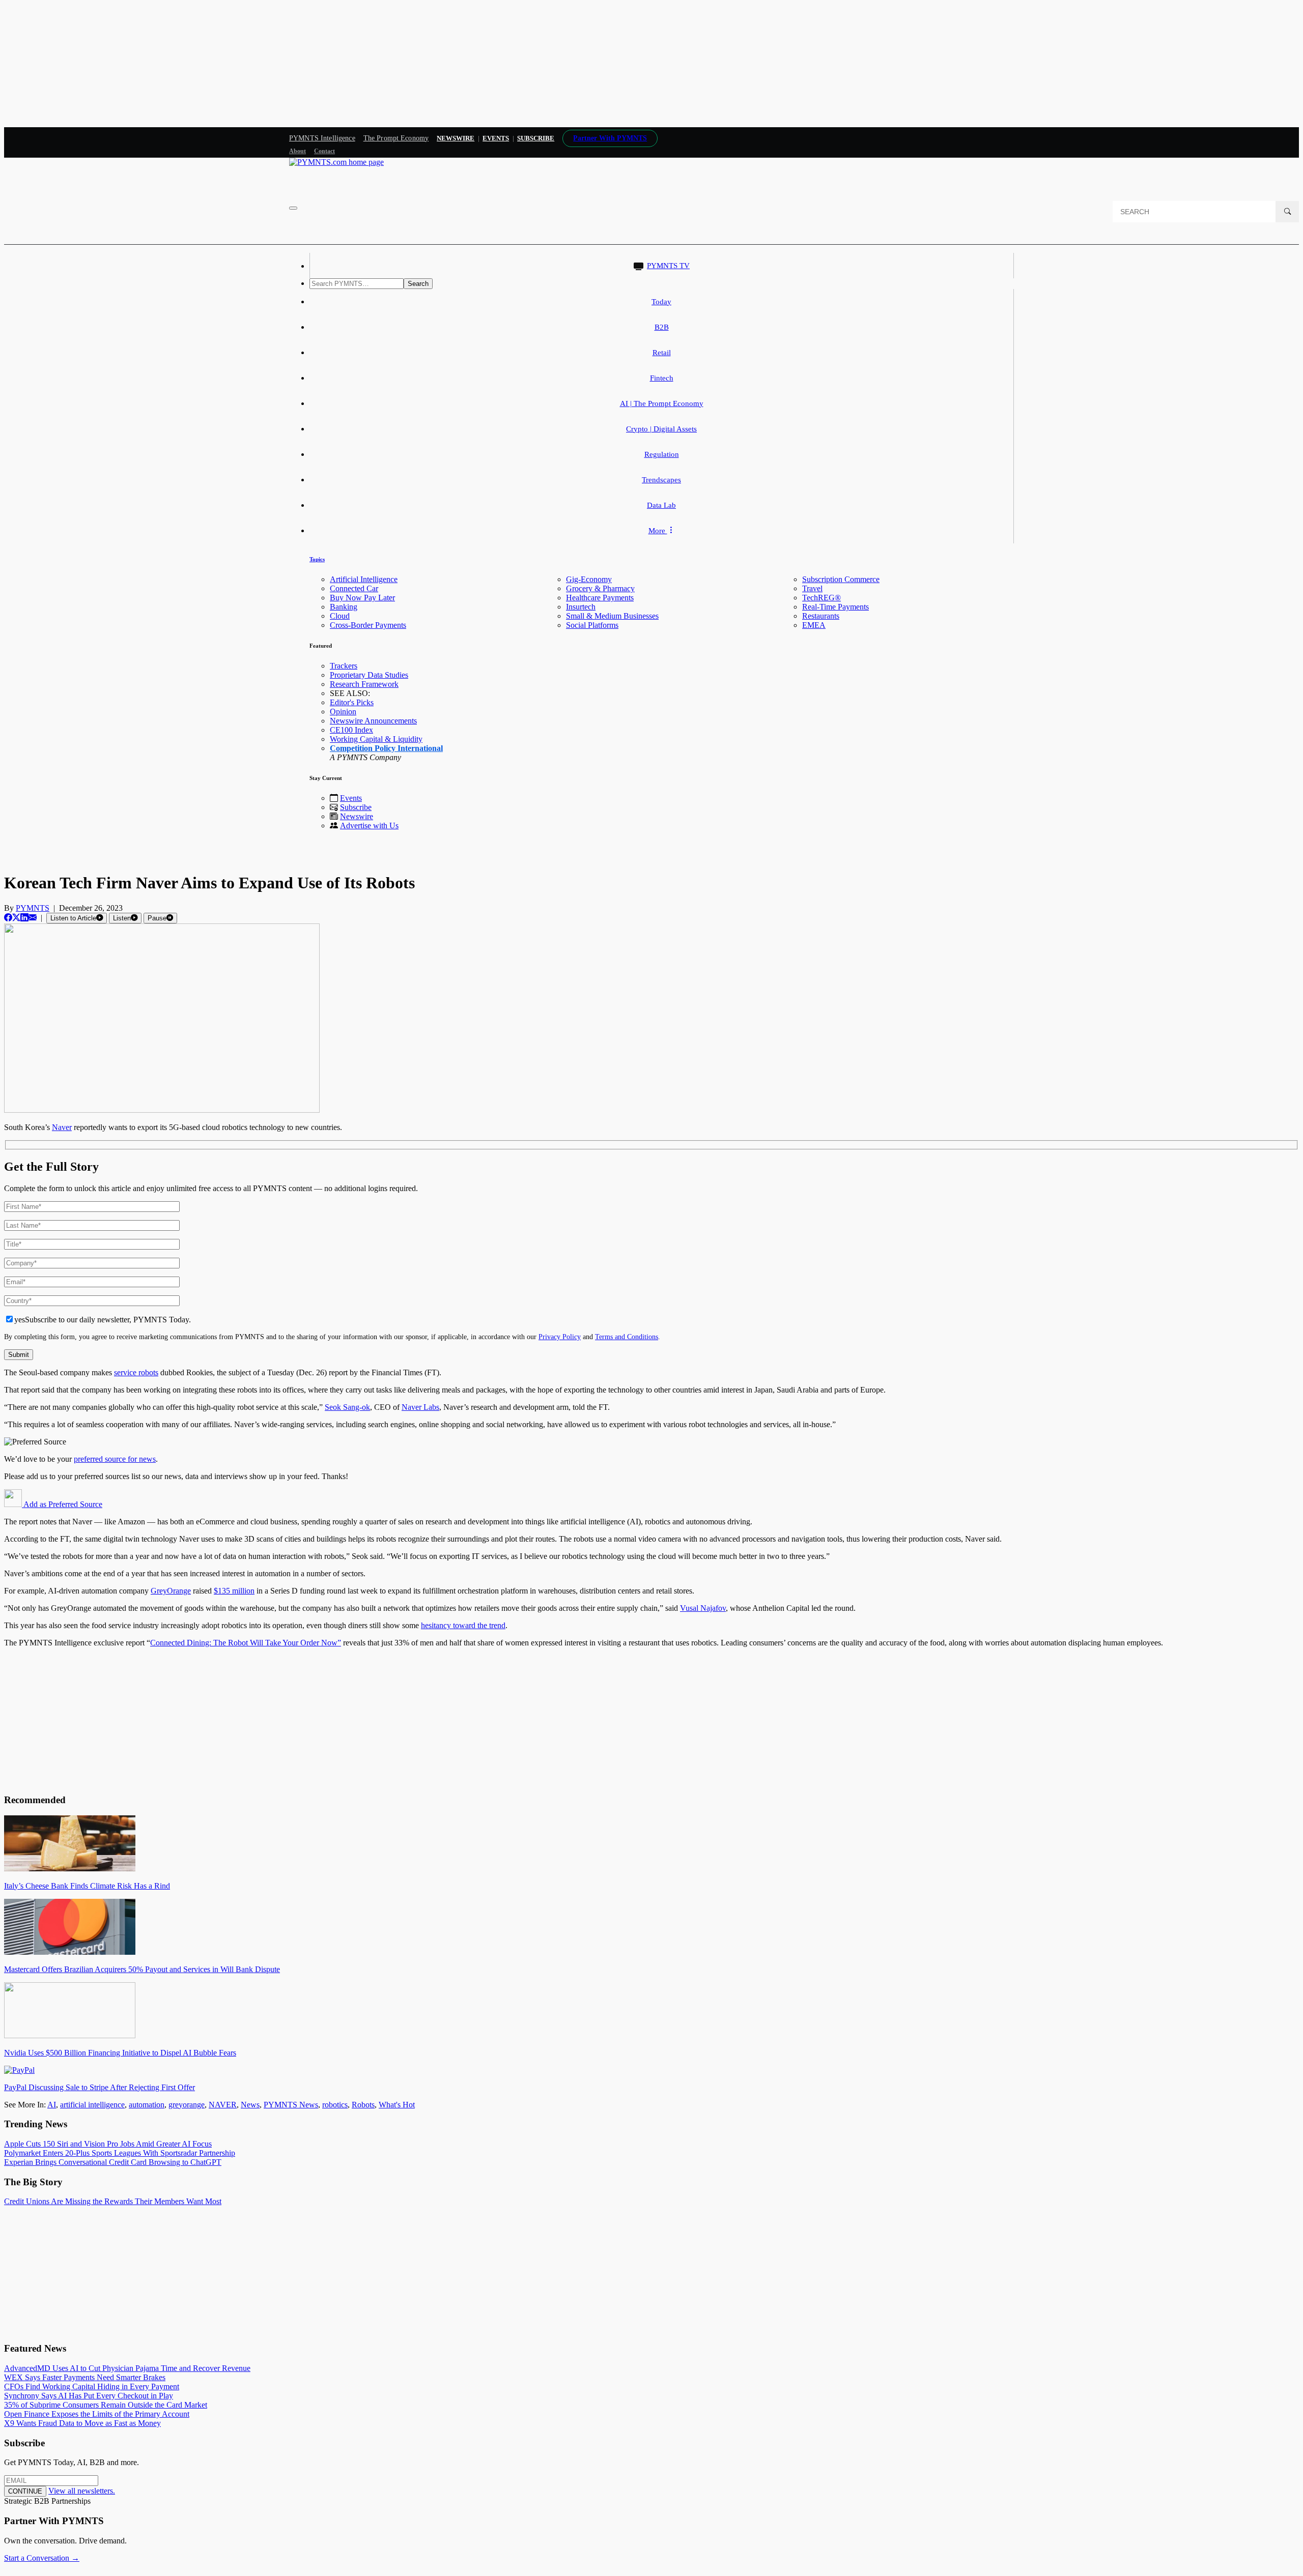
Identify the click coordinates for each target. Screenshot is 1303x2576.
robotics (335, 2105)
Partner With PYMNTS (610, 138)
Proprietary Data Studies (369, 675)
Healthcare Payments (600, 598)
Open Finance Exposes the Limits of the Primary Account (97, 2414)
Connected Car (354, 588)
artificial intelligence (92, 2105)
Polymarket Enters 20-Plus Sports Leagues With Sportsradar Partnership (120, 2153)
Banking (344, 607)
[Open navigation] (293, 208)
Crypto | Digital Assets (661, 429)
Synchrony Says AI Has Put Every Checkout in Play (89, 2396)
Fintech (662, 378)
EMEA (814, 625)
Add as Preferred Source (62, 1504)
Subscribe (356, 807)
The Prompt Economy (396, 138)
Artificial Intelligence (364, 579)
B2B (662, 327)
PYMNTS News (291, 2105)
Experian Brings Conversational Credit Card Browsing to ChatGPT (113, 2162)
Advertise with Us (369, 826)
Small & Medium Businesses (612, 616)
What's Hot (397, 2105)
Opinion (343, 712)
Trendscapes (661, 480)
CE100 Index (351, 730)
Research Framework (364, 684)
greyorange (187, 2105)
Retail (662, 353)
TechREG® (822, 598)
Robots (363, 2105)
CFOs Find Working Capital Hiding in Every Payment (92, 2386)
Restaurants (821, 616)
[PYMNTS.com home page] (336, 162)
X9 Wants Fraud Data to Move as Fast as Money (82, 2423)
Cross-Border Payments (368, 625)
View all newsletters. (82, 2491)
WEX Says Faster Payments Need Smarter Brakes (85, 2377)
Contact (324, 151)
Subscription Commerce (841, 579)
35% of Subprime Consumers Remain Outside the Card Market (106, 2405)
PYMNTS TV (668, 266)
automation (147, 2105)
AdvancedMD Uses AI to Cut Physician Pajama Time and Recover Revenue (127, 2368)
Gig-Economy (589, 579)
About (298, 151)
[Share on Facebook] (8, 918)
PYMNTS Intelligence (322, 138)
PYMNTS (33, 908)
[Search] (1287, 212)
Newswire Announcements (373, 721)
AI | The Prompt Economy (662, 403)
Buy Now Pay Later (362, 598)
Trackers (344, 666)
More (658, 531)
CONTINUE (25, 2491)
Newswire (456, 138)
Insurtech (581, 607)
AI (52, 2105)
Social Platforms (592, 625)
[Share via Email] (33, 918)
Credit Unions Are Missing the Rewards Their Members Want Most (113, 2201)
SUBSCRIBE (536, 138)
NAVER (223, 2105)
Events (496, 138)
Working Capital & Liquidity (376, 739)
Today (661, 302)
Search (418, 284)
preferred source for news (115, 1459)
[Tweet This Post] (16, 918)
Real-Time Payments (835, 607)
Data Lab (661, 505)
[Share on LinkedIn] (24, 918)
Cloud (340, 616)
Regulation (662, 454)
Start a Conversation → (42, 2558)
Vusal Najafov (703, 1608)
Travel (812, 588)
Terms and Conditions (627, 1337)
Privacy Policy (560, 1337)
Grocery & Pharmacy (600, 588)
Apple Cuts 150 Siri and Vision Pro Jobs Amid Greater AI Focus (108, 2144)
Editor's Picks (352, 702)
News (250, 2105)
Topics (317, 559)
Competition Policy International (386, 748)
